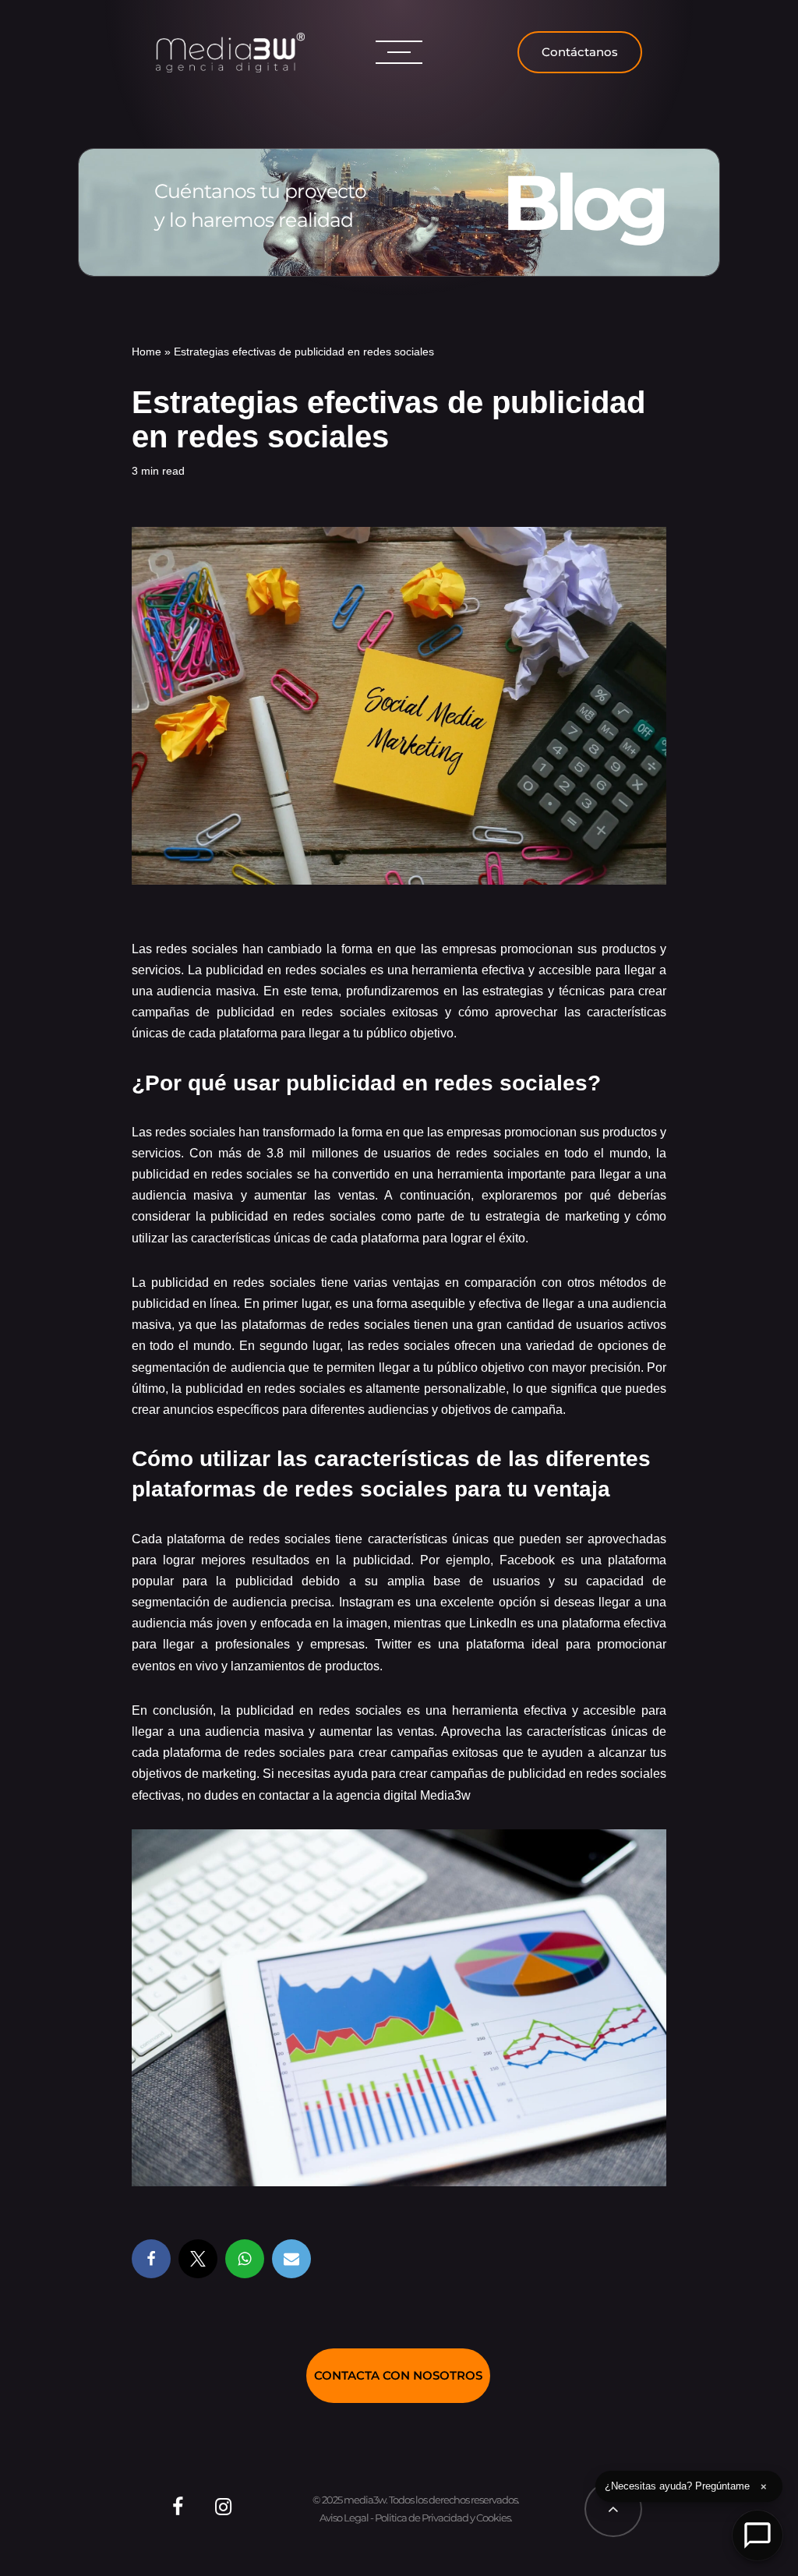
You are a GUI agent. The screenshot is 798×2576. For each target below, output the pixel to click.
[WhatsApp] (245, 2259)
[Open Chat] (757, 2535)
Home (147, 352)
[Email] (291, 2259)
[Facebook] (151, 2259)
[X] (198, 2259)
